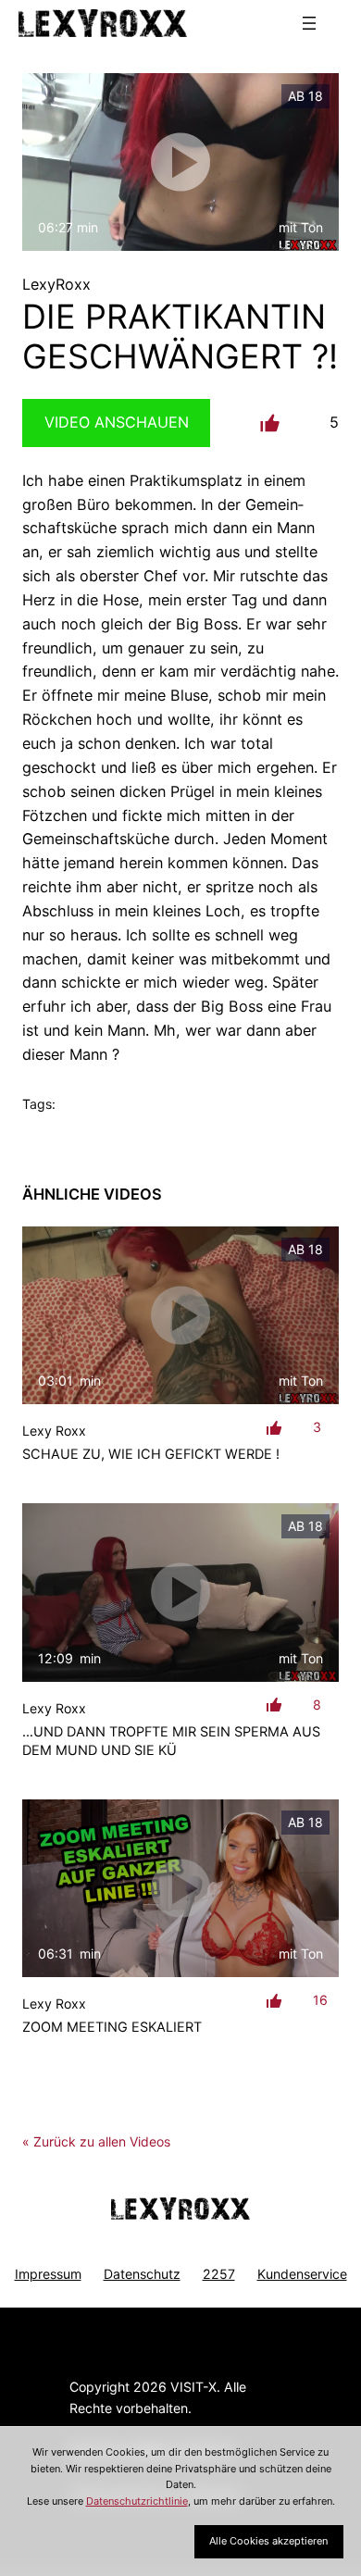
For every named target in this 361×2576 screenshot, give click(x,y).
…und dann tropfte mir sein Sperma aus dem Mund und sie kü (171, 1741)
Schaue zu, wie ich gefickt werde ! (151, 1454)
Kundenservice (302, 2274)
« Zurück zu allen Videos (96, 2141)
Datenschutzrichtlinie (137, 2501)
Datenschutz (142, 2274)
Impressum (48, 2274)
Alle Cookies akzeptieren (268, 2541)
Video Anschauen (117, 422)
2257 (219, 2274)
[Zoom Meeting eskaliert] (180, 1888)
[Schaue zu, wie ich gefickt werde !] (180, 1315)
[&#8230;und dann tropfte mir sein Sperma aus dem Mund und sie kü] (180, 1592)
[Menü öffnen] (309, 23)
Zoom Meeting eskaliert (112, 2027)
